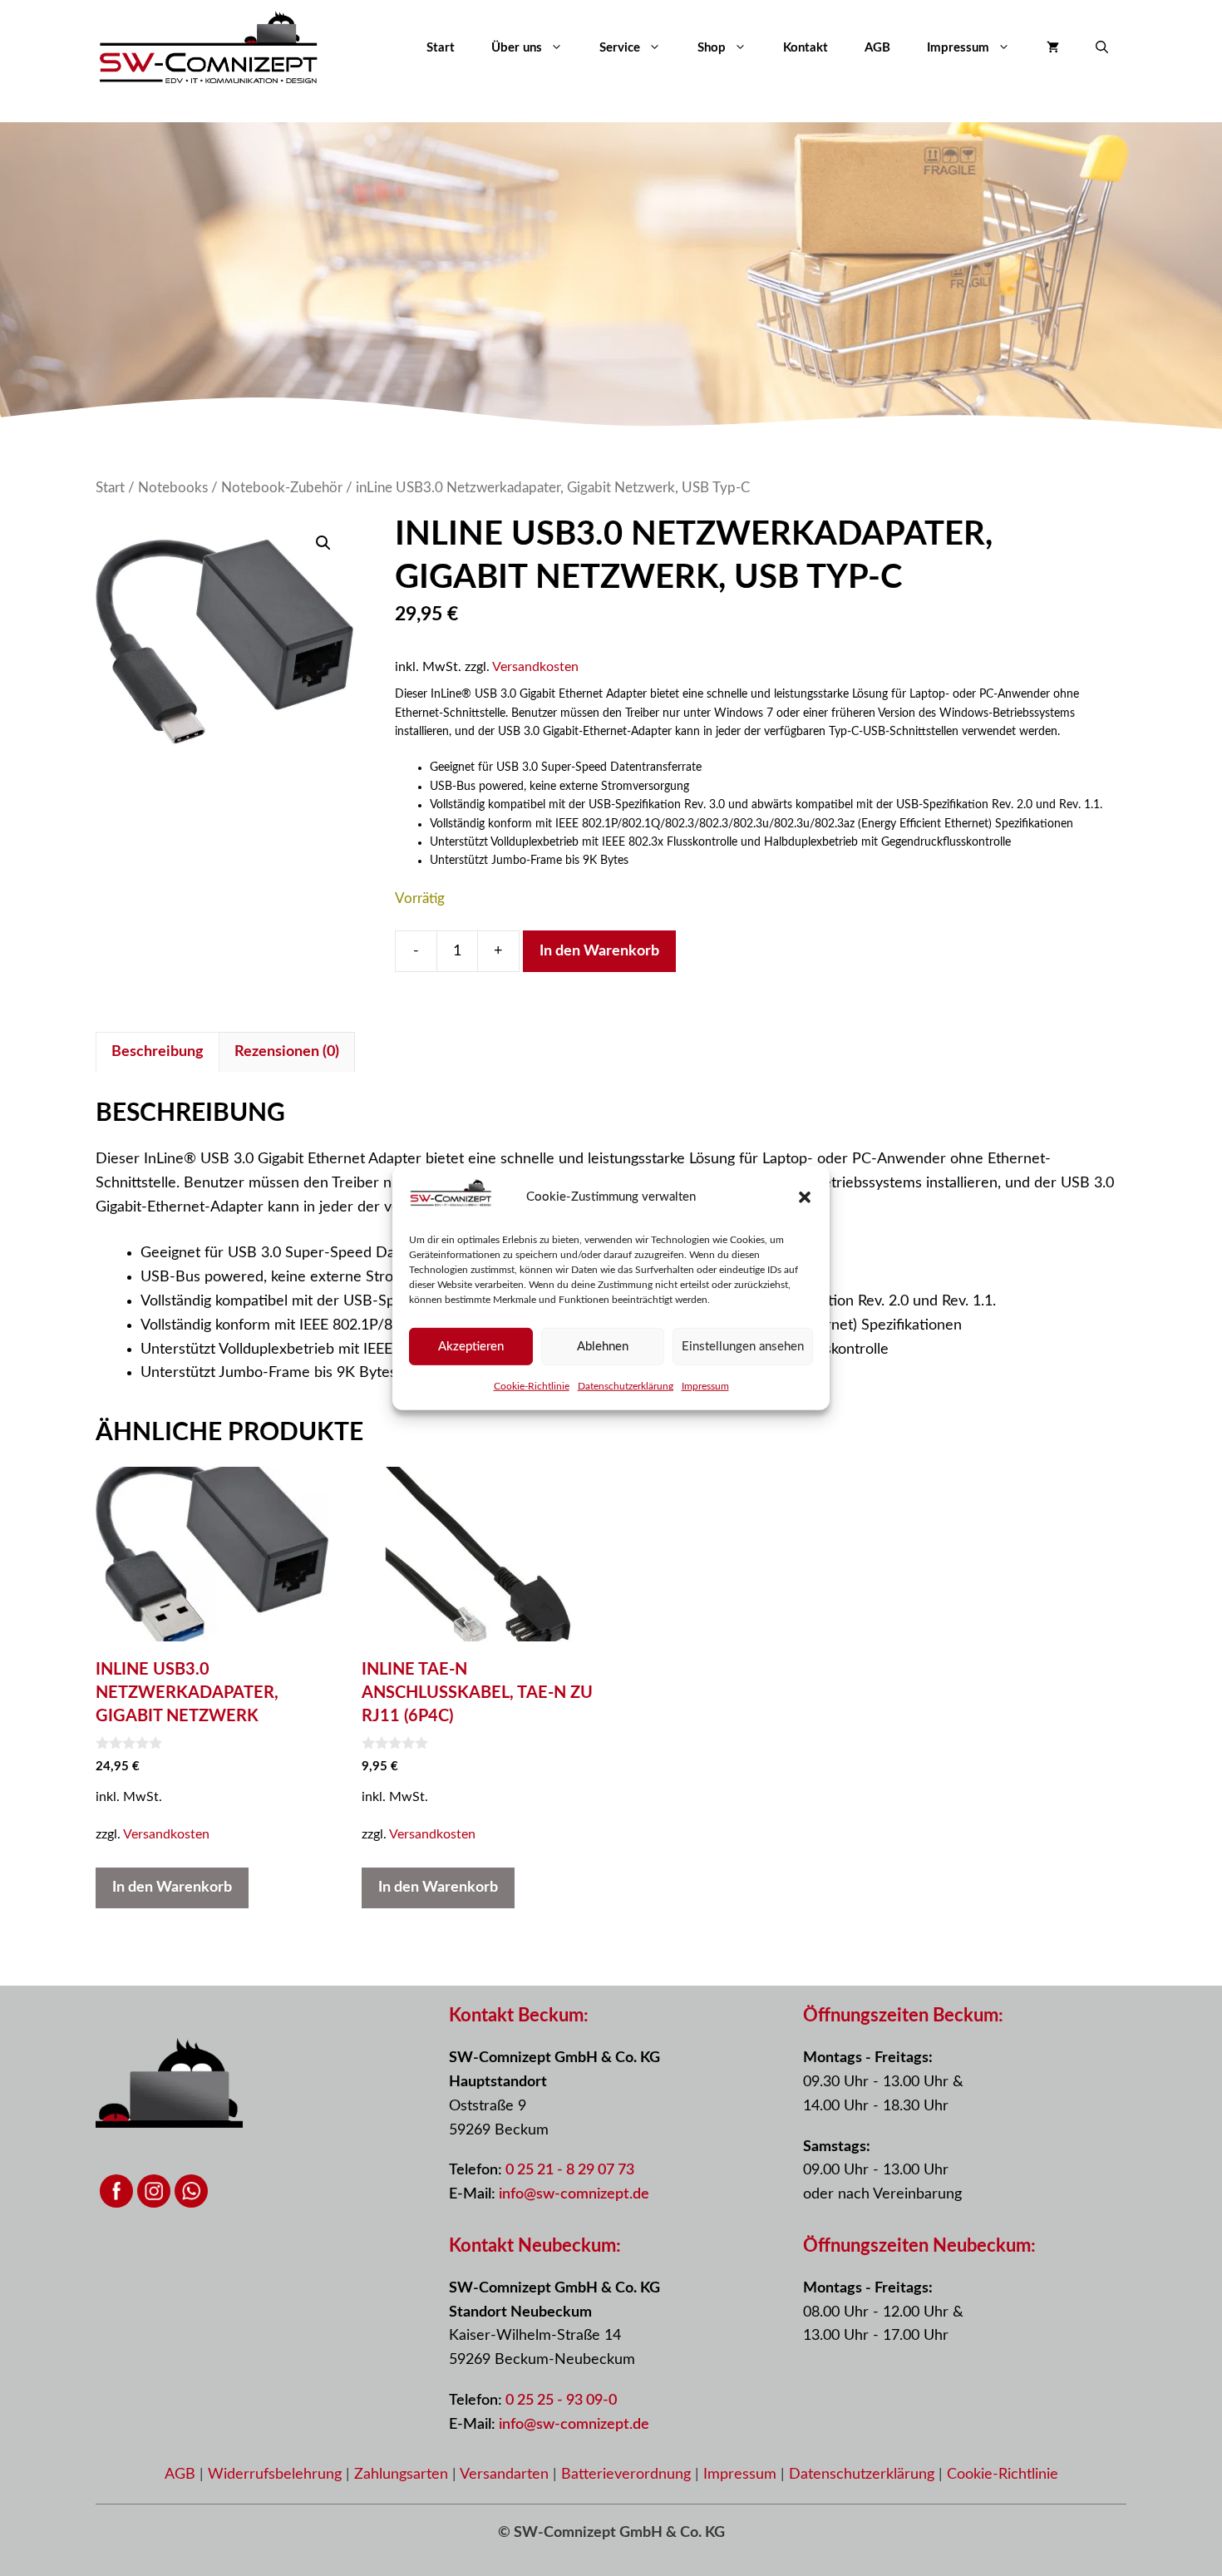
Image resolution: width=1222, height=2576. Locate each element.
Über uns (517, 48)
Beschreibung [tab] (158, 1052)
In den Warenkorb (599, 951)
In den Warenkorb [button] (172, 1888)
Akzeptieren (471, 1347)
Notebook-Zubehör (282, 488)
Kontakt (806, 48)
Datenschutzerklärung (626, 1386)
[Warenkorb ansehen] (1053, 48)
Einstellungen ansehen (743, 1347)
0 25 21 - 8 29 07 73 (570, 2170)
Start (441, 48)
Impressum (705, 1386)
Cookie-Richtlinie (532, 1386)
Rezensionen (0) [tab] (287, 1052)
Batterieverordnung (628, 2475)
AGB (877, 48)
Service (620, 48)
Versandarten (506, 2475)
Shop (712, 48)
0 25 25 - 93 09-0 (561, 2401)
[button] (805, 1197)
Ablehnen (603, 1347)
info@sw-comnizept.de (574, 2194)
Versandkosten (535, 667)
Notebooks (173, 488)
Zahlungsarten (403, 2475)
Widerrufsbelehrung (277, 2475)
